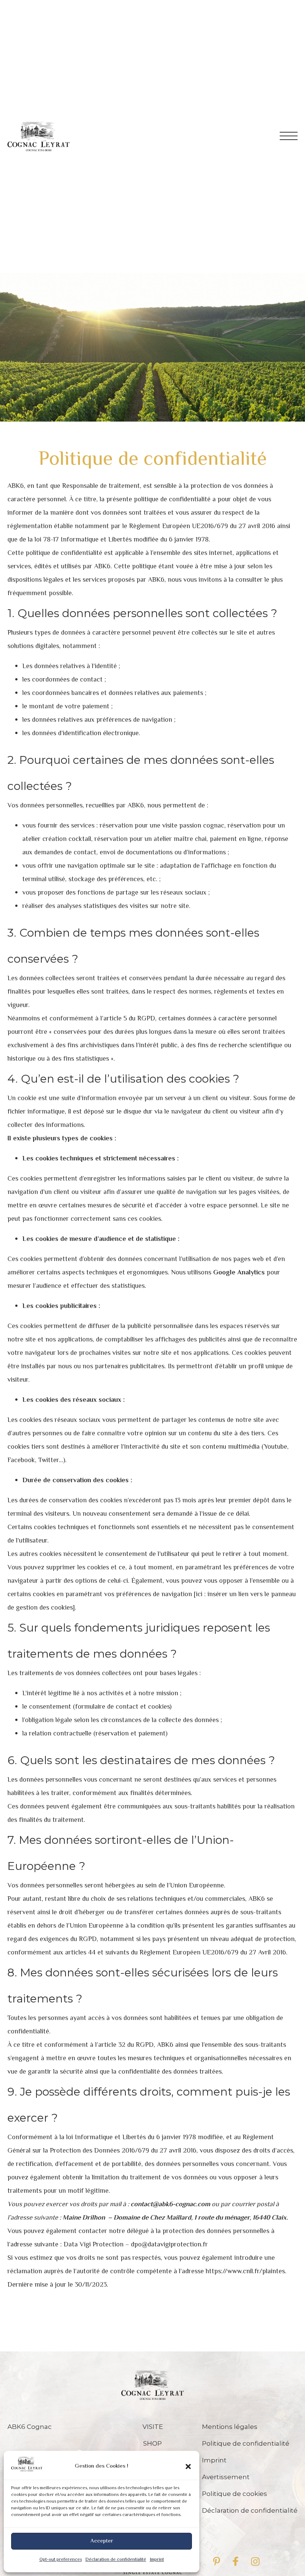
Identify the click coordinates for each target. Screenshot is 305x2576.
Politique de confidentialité (246, 2443)
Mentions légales (230, 2427)
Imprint (157, 2560)
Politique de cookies (235, 2494)
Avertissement (226, 2477)
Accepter (102, 2541)
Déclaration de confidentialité (116, 2560)
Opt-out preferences (61, 2560)
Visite (153, 2427)
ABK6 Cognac (30, 2427)
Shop (152, 2443)
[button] (188, 2467)
